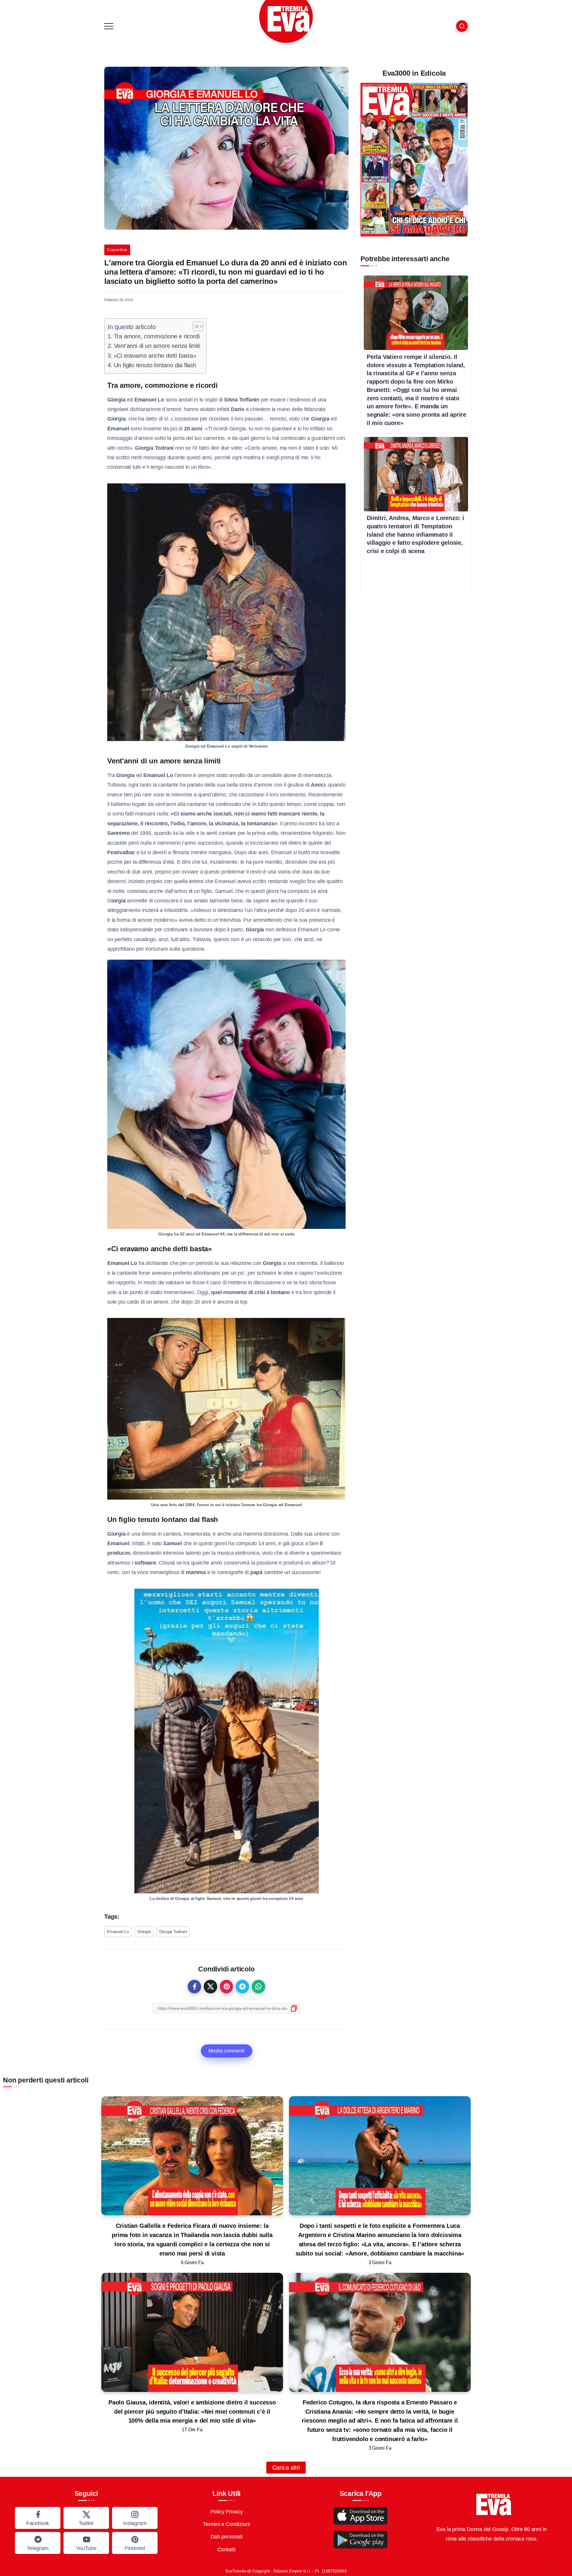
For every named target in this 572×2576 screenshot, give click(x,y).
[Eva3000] (286, 21)
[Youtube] (86, 2543)
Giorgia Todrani (173, 1931)
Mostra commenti (227, 2051)
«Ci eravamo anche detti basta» (155, 356)
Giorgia (144, 1931)
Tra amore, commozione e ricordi (157, 336)
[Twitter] (86, 2518)
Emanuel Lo (118, 1931)
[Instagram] (135, 2518)
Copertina (117, 250)
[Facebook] (38, 2518)
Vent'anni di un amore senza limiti (157, 346)
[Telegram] (38, 2543)
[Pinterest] (135, 2543)
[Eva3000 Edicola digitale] (414, 159)
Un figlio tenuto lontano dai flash (155, 365)
